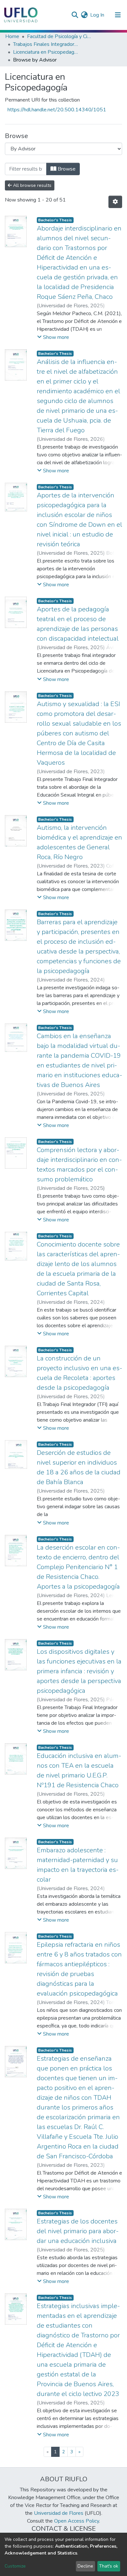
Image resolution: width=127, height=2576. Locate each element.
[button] (84, 15)
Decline (85, 2566)
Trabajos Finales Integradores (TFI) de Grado (46, 44)
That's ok (109, 2566)
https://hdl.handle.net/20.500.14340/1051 (57, 110)
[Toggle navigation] (118, 15)
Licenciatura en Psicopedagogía (46, 52)
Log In (98, 15)
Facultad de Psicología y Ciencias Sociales (60, 36)
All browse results (32, 185)
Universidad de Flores (59, 2513)
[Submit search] (75, 15)
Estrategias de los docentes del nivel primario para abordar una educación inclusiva (78, 2231)
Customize (15, 2566)
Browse (66, 169)
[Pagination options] (115, 202)
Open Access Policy (77, 2521)
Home (12, 36)
